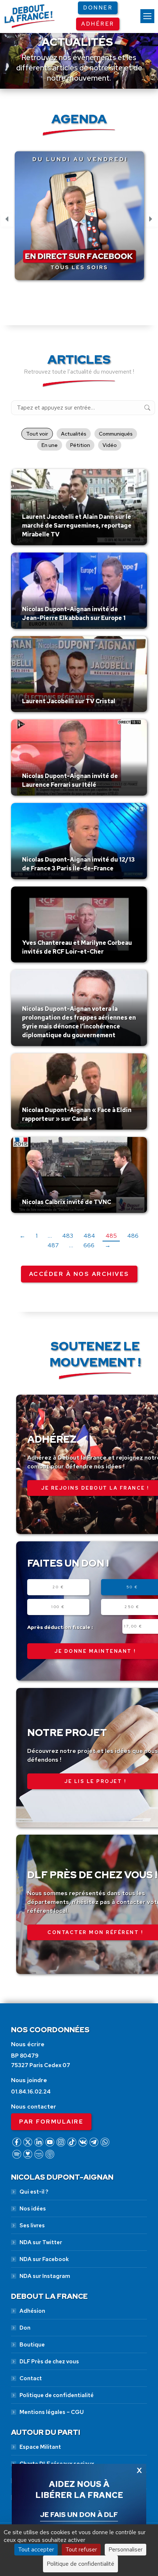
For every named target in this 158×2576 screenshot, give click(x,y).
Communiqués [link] (116, 434)
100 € (58, 1607)
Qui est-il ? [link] (34, 2192)
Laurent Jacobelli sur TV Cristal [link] (69, 701)
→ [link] (108, 1245)
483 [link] (68, 1236)
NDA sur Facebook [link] (44, 2259)
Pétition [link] (80, 445)
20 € (58, 1587)
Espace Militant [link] (40, 2447)
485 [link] (111, 1236)
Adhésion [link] (32, 2311)
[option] (79, 220)
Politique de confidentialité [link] (57, 2395)
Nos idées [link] (33, 2209)
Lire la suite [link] (39, 543)
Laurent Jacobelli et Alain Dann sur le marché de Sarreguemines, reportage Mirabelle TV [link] (77, 526)
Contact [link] (31, 2378)
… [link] (50, 1236)
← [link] (22, 1236)
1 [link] (37, 1236)
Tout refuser (81, 2549)
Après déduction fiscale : (60, 1627)
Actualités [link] (74, 434)
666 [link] (89, 1245)
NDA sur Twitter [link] (41, 2242)
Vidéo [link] (110, 445)
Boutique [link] (32, 2345)
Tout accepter (36, 2549)
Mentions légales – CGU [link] (52, 2412)
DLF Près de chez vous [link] (49, 2362)
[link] (147, 16)
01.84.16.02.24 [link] (31, 2092)
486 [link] (133, 1236)
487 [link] (53, 1245)
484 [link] (89, 1236)
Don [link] (25, 2328)
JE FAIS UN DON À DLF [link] (79, 2514)
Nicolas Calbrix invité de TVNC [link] (67, 1202)
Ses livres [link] (32, 2225)
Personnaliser (125, 2549)
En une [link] (50, 445)
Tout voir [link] (37, 434)
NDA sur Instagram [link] (45, 2276)
